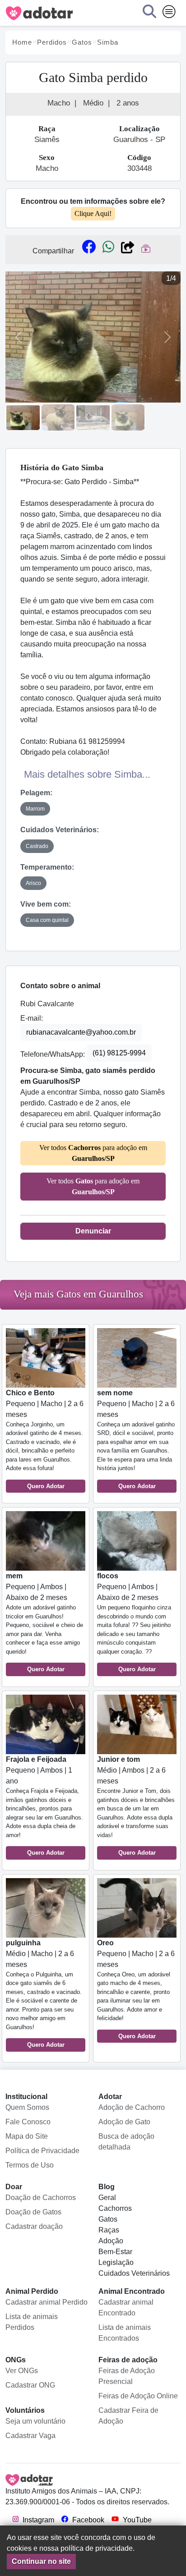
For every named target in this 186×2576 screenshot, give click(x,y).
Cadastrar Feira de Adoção (128, 2416)
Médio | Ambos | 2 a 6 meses (136, 1806)
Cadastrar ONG (30, 2385)
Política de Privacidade (42, 2151)
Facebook (87, 2520)
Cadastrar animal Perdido (46, 2302)
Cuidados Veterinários (134, 2273)
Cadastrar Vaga (30, 2436)
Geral (107, 2198)
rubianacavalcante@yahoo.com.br (81, 1032)
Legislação (116, 2262)
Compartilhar (53, 251)
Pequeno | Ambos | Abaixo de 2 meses (44, 1622)
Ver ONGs (22, 2371)
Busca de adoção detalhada (126, 2142)
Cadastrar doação (34, 2226)
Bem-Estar (115, 2252)
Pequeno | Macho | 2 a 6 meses (45, 1439)
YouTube (136, 2520)
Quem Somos (27, 2107)
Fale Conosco (28, 2122)
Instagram (37, 2520)
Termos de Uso (30, 2165)
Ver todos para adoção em (93, 1153)
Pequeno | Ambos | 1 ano (44, 1806)
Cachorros (115, 2208)
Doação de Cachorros (41, 2198)
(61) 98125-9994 (119, 1053)
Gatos (108, 2219)
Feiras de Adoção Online (138, 2396)
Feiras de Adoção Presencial (127, 2376)
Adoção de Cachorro (132, 2107)
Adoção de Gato (124, 2122)
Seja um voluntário (35, 2421)
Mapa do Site (27, 2136)
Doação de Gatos (33, 2212)
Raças (109, 2230)
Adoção (111, 2241)
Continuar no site (41, 2561)
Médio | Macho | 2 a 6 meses (44, 1994)
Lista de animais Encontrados (125, 2333)
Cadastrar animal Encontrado (126, 2308)
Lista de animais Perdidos (32, 2322)
